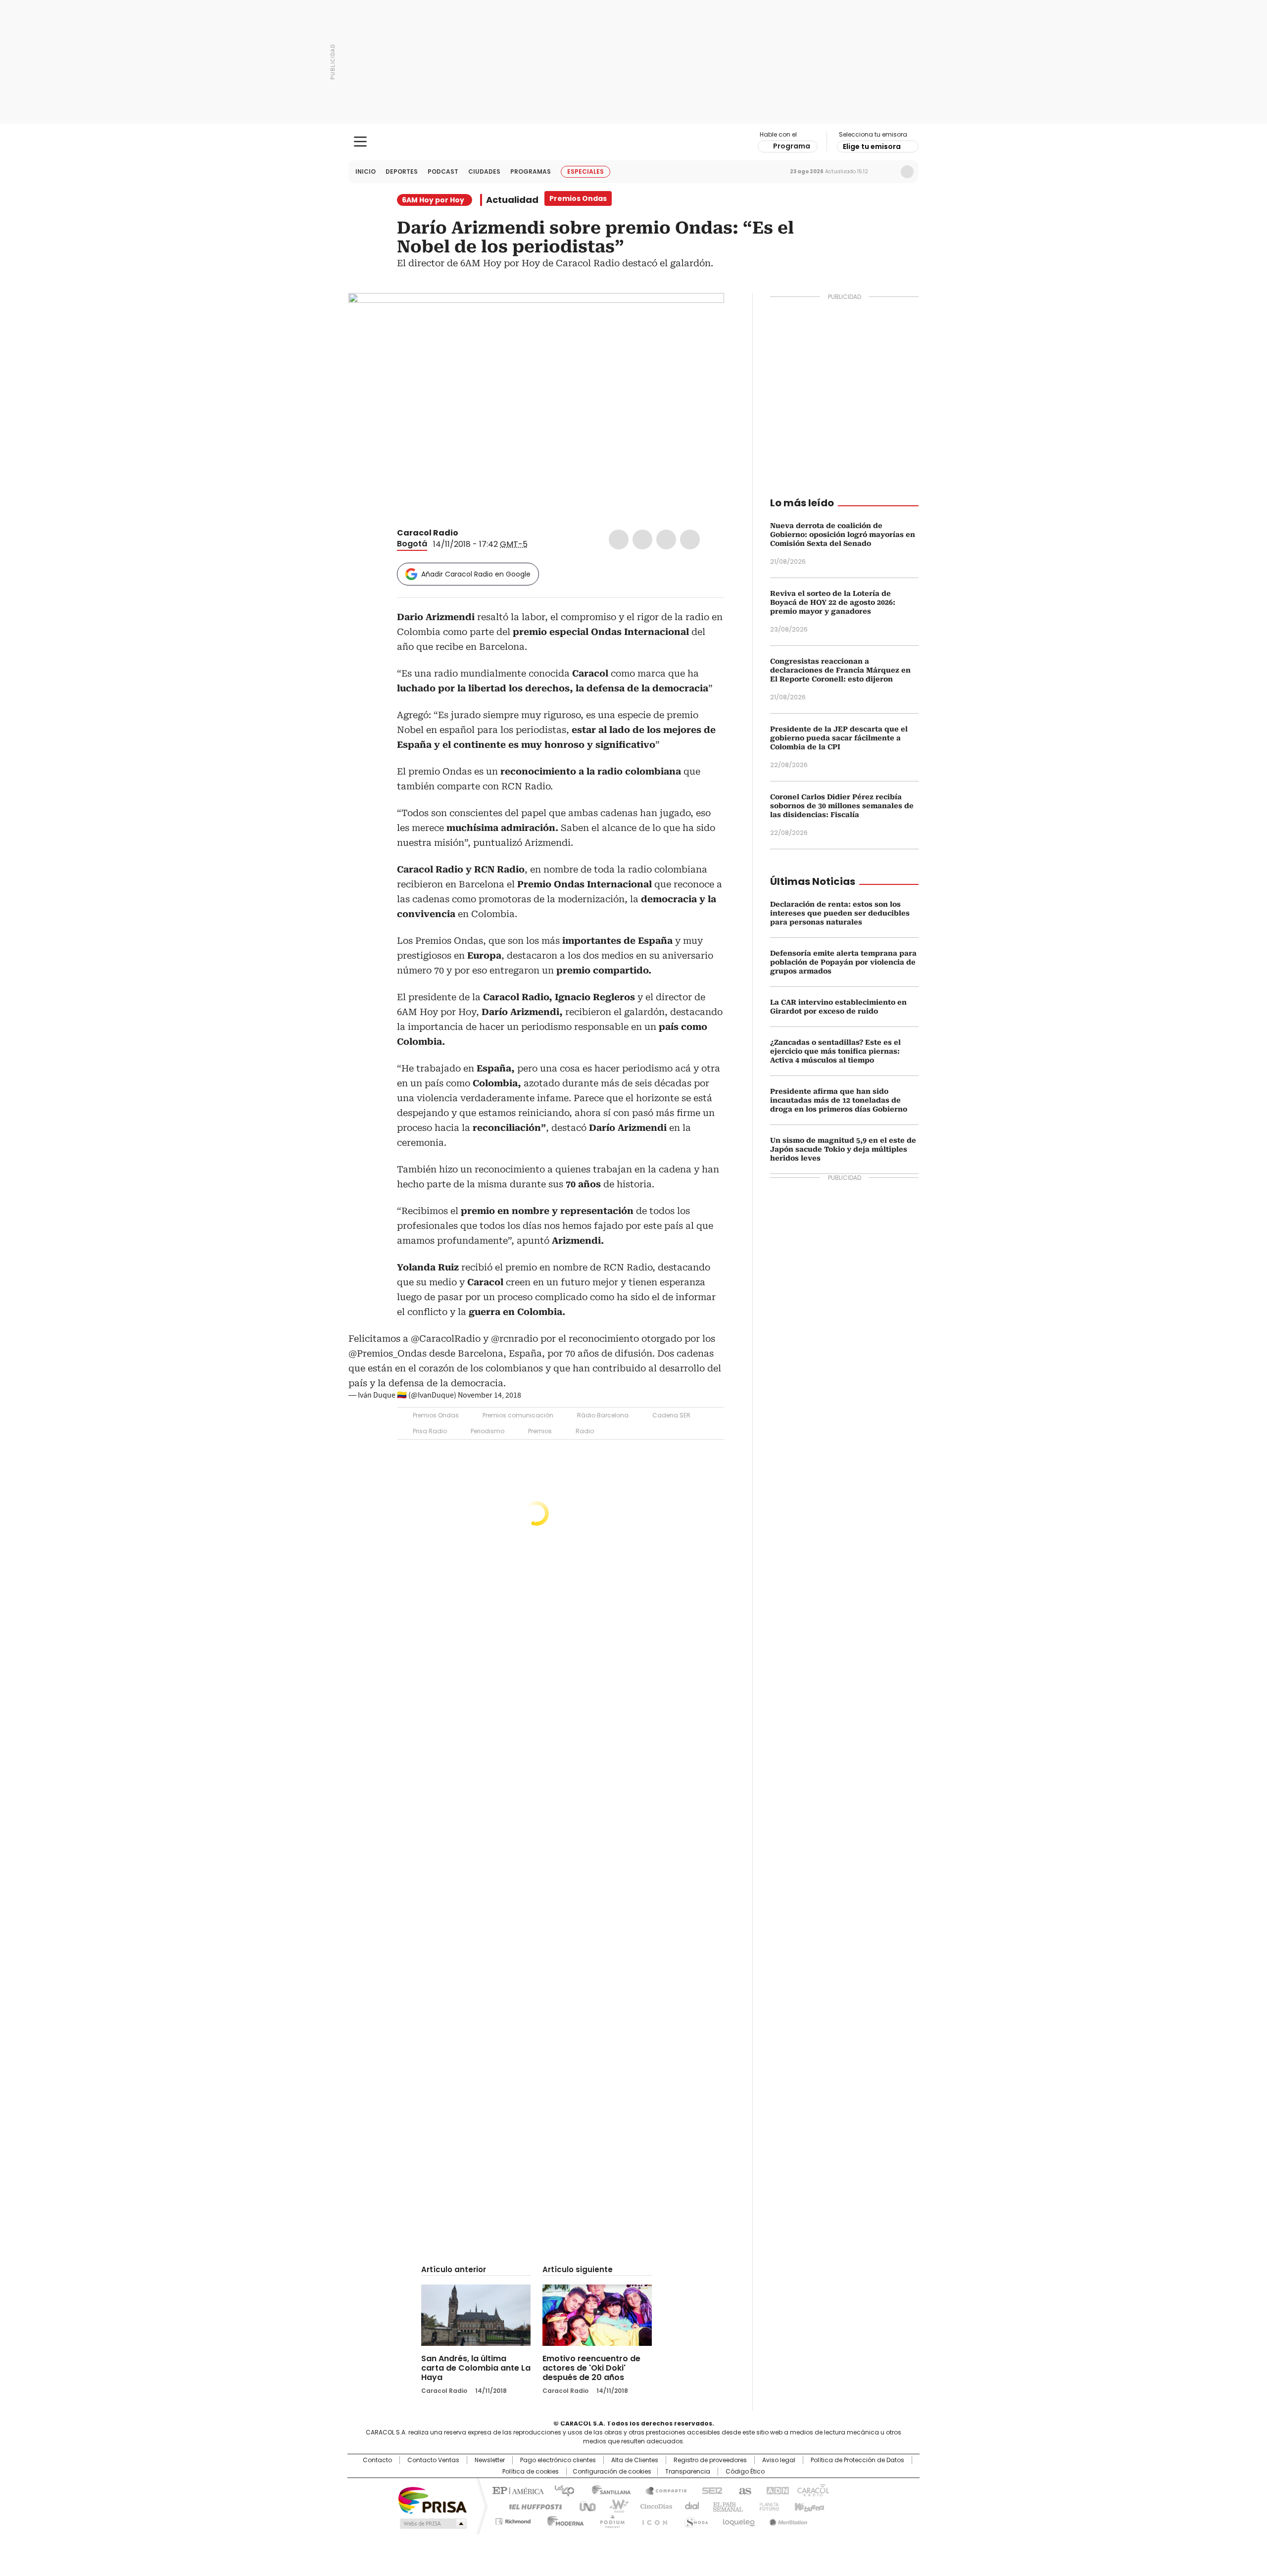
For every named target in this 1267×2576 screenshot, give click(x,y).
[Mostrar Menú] (360, 142)
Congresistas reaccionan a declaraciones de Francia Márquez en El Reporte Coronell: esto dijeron (840, 670)
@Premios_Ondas (388, 1353)
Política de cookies (531, 2472)
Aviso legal (779, 2460)
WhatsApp (690, 539)
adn (776, 2490)
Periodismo (487, 1431)
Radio (585, 1431)
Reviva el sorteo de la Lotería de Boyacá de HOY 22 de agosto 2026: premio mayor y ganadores (833, 602)
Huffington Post (532, 2506)
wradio (614, 2506)
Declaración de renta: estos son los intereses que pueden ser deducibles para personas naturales (840, 913)
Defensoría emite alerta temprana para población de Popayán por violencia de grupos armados (843, 962)
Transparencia (688, 2472)
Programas (531, 171)
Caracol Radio (634, 142)
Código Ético (745, 2472)
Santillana (607, 2490)
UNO (584, 2506)
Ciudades (484, 171)
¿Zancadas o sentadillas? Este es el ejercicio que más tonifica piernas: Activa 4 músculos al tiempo (835, 1051)
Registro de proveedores (710, 2460)
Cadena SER (671, 1415)
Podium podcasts (609, 2520)
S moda (694, 2520)
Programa (792, 146)
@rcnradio (514, 1338)
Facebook (619, 539)
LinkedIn (666, 539)
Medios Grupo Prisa (432, 2524)
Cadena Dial (689, 2506)
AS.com (743, 2490)
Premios (540, 1431)
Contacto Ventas (433, 2460)
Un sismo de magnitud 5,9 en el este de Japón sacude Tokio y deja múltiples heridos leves (843, 1149)
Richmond (513, 2520)
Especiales (585, 171)
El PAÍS (517, 2490)
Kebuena (808, 2506)
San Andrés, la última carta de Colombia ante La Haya (476, 2368)
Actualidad (512, 200)
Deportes (402, 171)
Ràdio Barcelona (603, 1415)
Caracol (812, 2490)
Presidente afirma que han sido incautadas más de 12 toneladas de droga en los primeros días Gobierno (839, 1100)
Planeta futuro (767, 2506)
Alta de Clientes (635, 2460)
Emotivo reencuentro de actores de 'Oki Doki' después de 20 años (591, 2368)
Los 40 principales (560, 2490)
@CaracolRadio (446, 1338)
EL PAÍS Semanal (725, 2506)
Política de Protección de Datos (857, 2460)
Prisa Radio (430, 1431)
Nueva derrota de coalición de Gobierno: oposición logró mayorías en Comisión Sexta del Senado (843, 535)
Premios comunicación (518, 1415)
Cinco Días (653, 2506)
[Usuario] (907, 172)
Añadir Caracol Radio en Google (476, 574)
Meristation (787, 2520)
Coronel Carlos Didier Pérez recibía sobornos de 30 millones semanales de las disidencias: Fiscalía (842, 806)
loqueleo (738, 2520)
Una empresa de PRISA (433, 2500)
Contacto (377, 2460)
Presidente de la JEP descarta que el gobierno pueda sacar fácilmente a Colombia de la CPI (839, 738)
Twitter (642, 539)
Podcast (443, 171)
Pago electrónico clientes (558, 2460)
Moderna (563, 2520)
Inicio (365, 171)
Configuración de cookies (612, 2472)
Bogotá (412, 544)
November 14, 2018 (489, 1395)
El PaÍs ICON (652, 2520)
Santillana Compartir (662, 2490)
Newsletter (886, 172)
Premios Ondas (436, 1415)
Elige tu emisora (872, 146)
